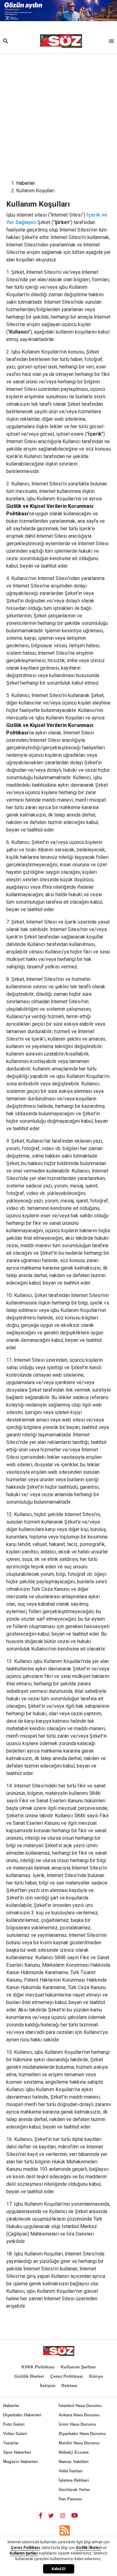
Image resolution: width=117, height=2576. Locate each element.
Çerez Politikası (67, 2376)
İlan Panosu (70, 2499)
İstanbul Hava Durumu (80, 2406)
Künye (96, 2376)
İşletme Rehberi (74, 2480)
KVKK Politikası (38, 2367)
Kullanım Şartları (78, 2367)
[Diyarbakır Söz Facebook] (41, 2515)
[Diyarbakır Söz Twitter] (51, 2515)
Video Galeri (15, 2434)
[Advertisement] (58, 115)
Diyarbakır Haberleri (22, 2415)
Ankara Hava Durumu (79, 2415)
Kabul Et (58, 2569)
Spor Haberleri (17, 2452)
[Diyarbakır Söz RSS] (65, 2530)
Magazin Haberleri (21, 2462)
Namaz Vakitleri (74, 2462)
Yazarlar (11, 2443)
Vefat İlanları (71, 2471)
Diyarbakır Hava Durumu (82, 2434)
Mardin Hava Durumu (79, 2443)
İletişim (48, 2386)
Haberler (26, 183)
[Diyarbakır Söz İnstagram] (63, 2515)
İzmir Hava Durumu (77, 2424)
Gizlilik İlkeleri (29, 2376)
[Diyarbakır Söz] (61, 41)
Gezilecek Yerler (74, 2490)
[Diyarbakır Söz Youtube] (75, 2515)
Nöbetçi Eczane (74, 2452)
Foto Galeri (14, 2424)
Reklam (69, 2386)
